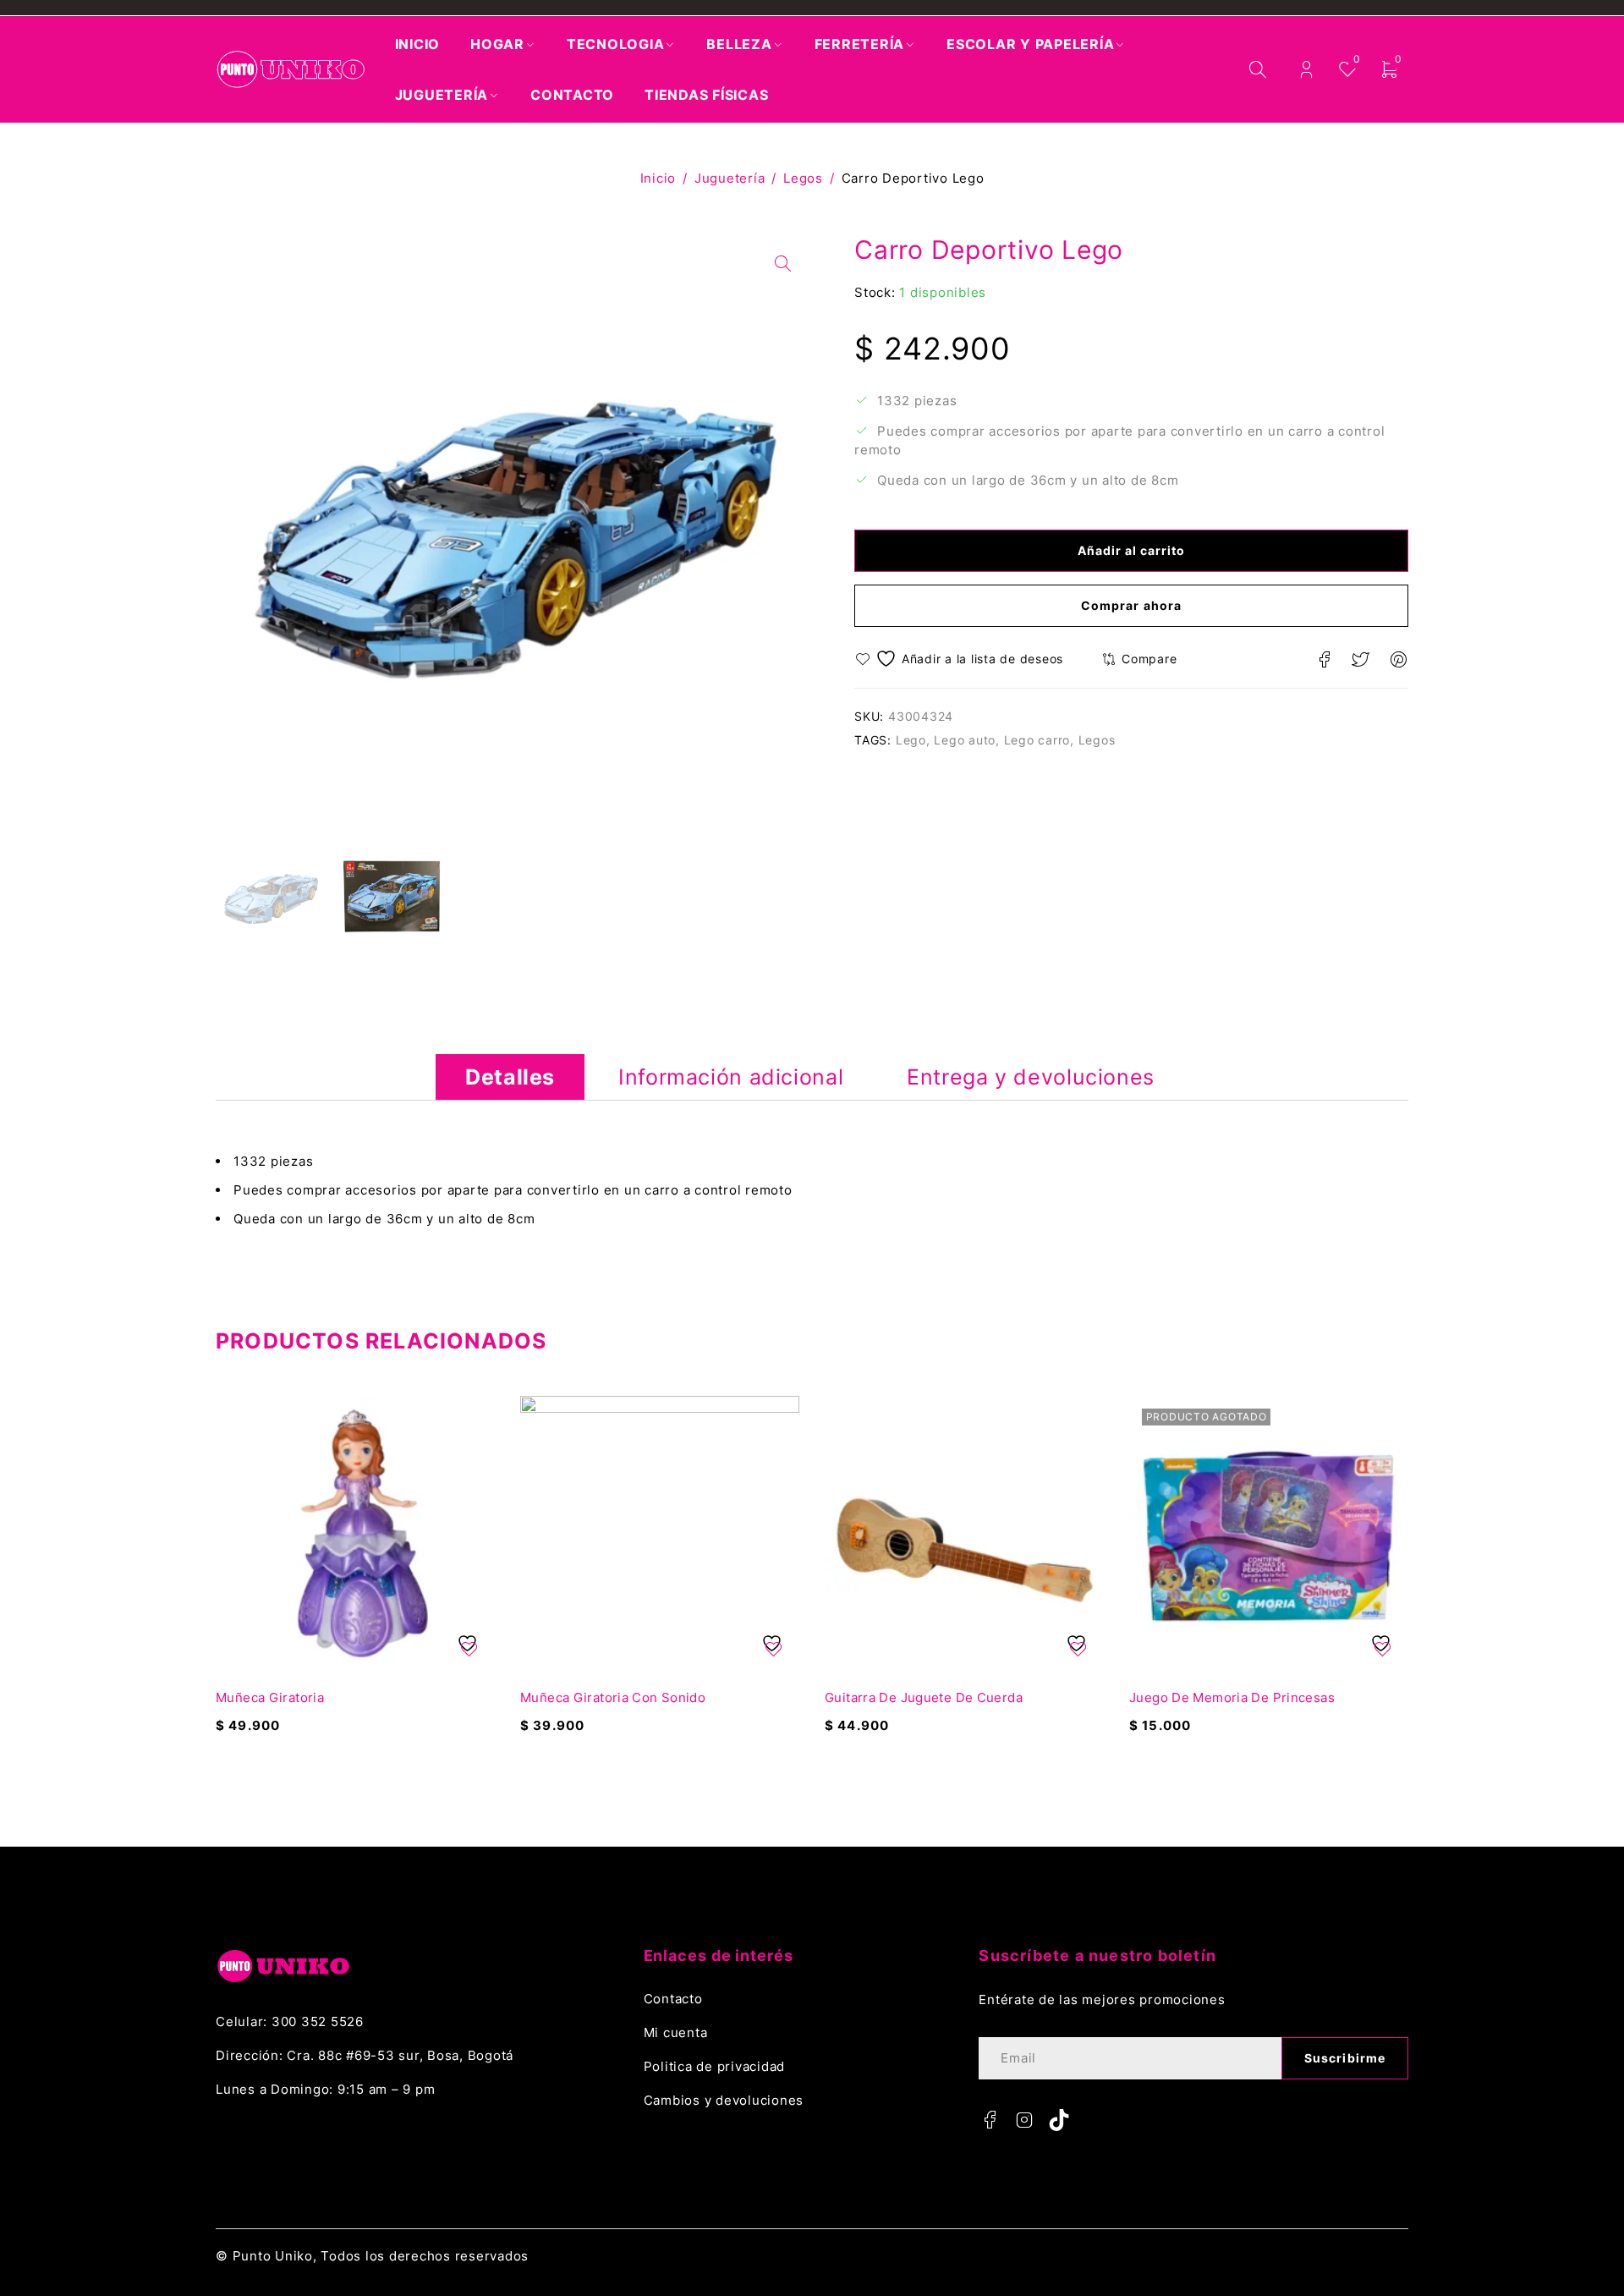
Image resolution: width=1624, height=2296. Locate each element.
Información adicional (731, 1077)
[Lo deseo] (961, 659)
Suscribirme (1345, 2058)
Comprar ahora (1131, 605)
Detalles (510, 1077)
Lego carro (1037, 740)
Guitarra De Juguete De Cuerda (924, 1697)
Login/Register (1306, 70)
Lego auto (965, 740)
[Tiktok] (1059, 2120)
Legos (803, 178)
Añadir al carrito (1132, 550)
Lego (911, 740)
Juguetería (730, 178)
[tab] (510, 1077)
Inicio (658, 178)
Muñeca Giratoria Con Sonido (613, 1697)
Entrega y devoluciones (1031, 1077)
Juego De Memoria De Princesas (1232, 1697)
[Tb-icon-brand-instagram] (1024, 2120)
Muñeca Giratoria (270, 1697)
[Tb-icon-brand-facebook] (990, 2120)
